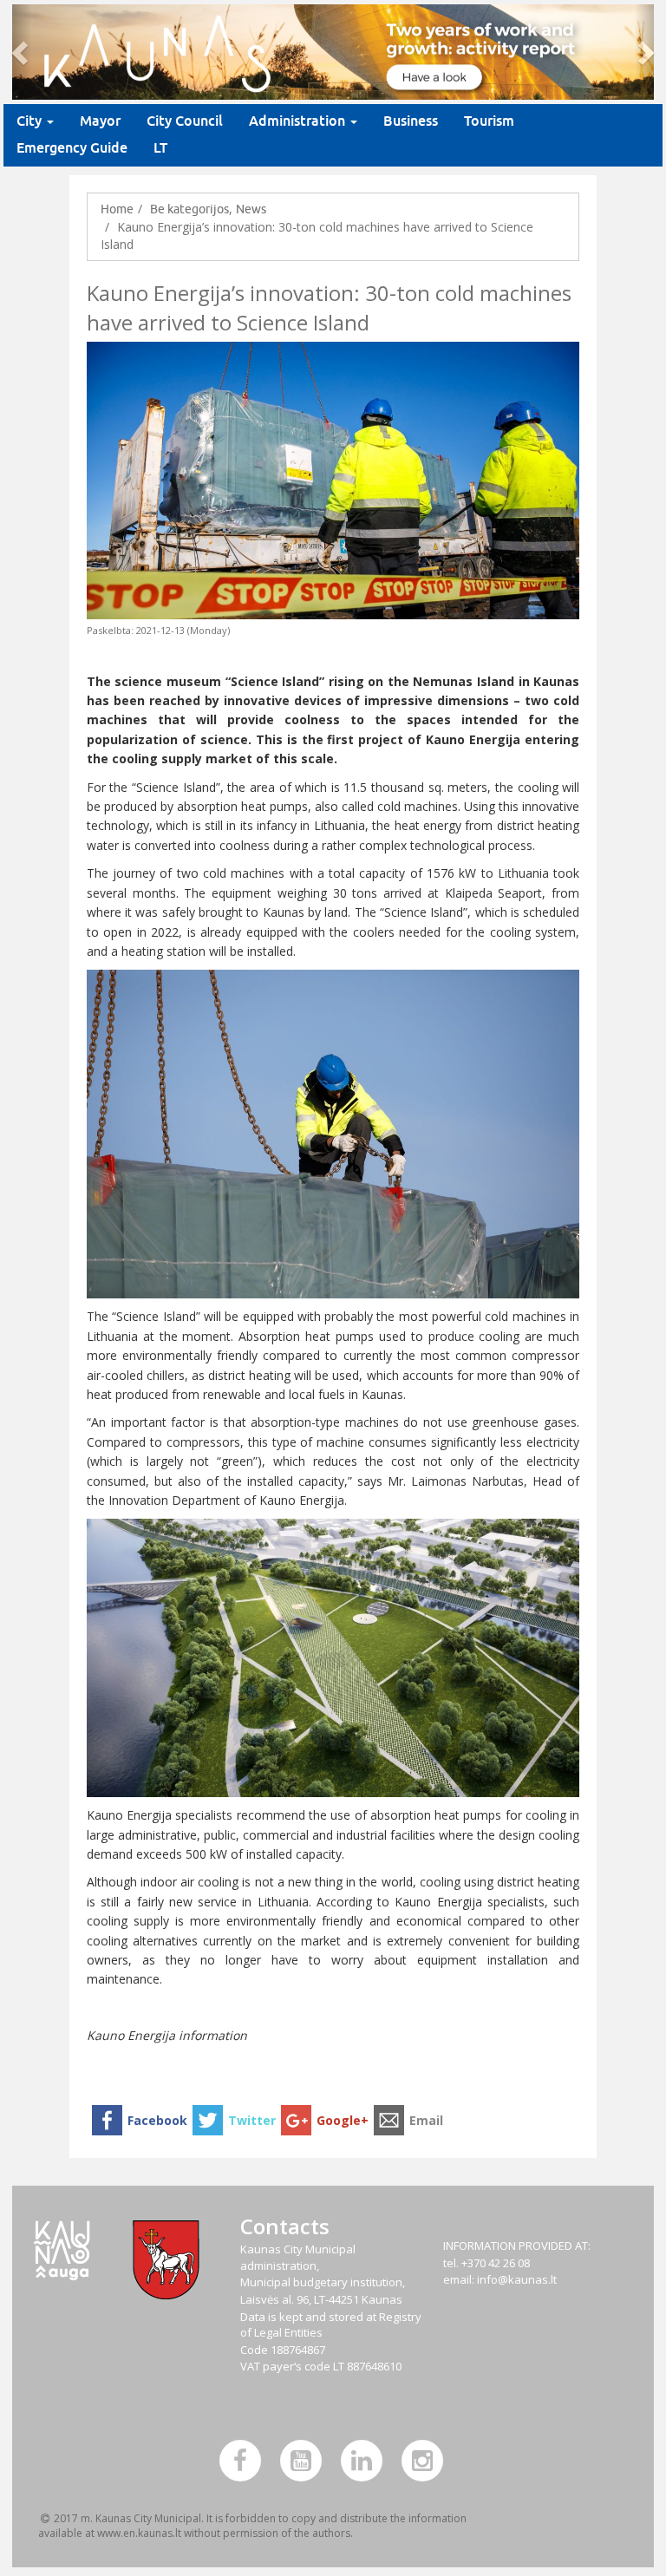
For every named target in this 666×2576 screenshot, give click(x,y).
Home (117, 209)
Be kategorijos (189, 209)
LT (160, 148)
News (251, 209)
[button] (22, 52)
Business (411, 121)
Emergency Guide (72, 148)
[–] (333, 52)
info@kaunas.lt (517, 2279)
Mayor (100, 121)
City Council (185, 121)
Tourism (489, 121)
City (31, 121)
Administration (299, 121)
